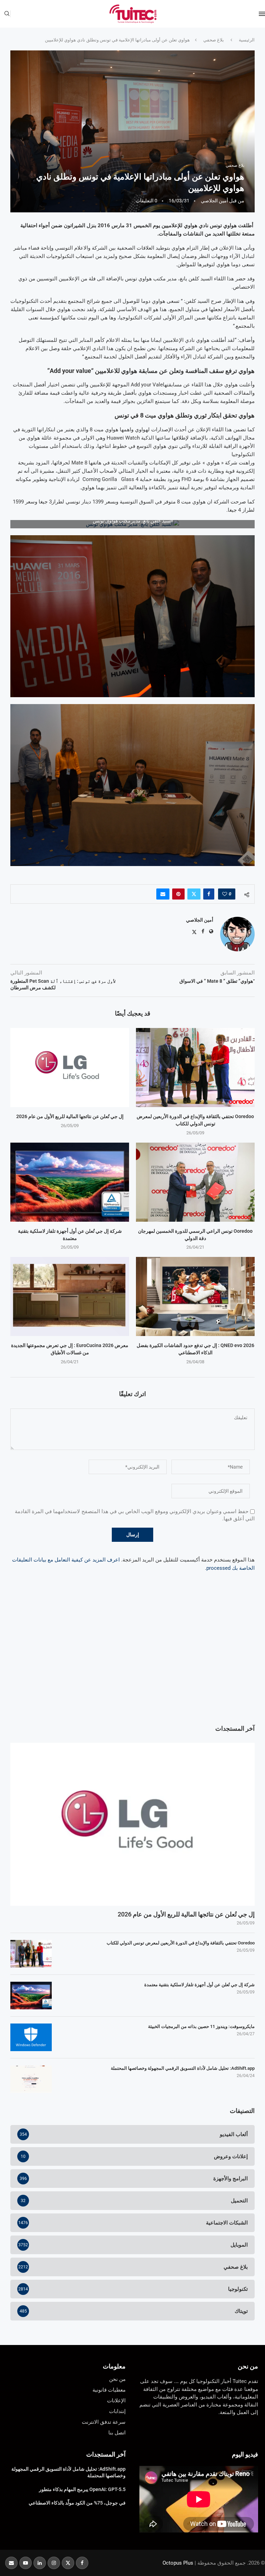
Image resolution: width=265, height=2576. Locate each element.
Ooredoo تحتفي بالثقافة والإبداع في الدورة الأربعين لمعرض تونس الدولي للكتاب (181, 1943)
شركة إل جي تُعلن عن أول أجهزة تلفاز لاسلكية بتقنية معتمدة (199, 1985)
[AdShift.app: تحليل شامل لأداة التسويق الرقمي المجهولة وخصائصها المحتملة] (31, 2079)
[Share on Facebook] (209, 894)
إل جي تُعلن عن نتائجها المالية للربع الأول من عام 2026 (70, 1116)
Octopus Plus (178, 2563)
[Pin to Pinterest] (178, 894)
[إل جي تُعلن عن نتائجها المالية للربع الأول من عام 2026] (70, 1068)
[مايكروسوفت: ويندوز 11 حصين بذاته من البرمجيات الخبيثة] (31, 2037)
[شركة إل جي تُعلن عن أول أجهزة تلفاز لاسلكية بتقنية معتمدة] (70, 1182)
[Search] (7, 14)
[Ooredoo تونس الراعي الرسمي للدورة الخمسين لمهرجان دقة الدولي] (195, 1182)
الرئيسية (247, 40)
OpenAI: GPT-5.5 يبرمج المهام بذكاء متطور (82, 2489)
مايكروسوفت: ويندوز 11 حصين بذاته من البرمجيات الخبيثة (201, 2026)
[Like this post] (225, 894)
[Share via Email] (163, 894)
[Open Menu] (262, 14)
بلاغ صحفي (214, 40)
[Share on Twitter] (194, 894)
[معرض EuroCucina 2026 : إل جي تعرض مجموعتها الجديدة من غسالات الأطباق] (70, 1296)
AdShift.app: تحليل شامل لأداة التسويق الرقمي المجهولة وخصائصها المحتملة (183, 2068)
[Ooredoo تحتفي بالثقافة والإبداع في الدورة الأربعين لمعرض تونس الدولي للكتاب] (195, 1068)
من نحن (248, 2366)
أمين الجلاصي (214, 201)
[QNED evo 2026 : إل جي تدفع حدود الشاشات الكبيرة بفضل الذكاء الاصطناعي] (195, 1296)
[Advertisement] (132, 1662)
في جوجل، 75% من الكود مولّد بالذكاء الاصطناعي (77, 2503)
